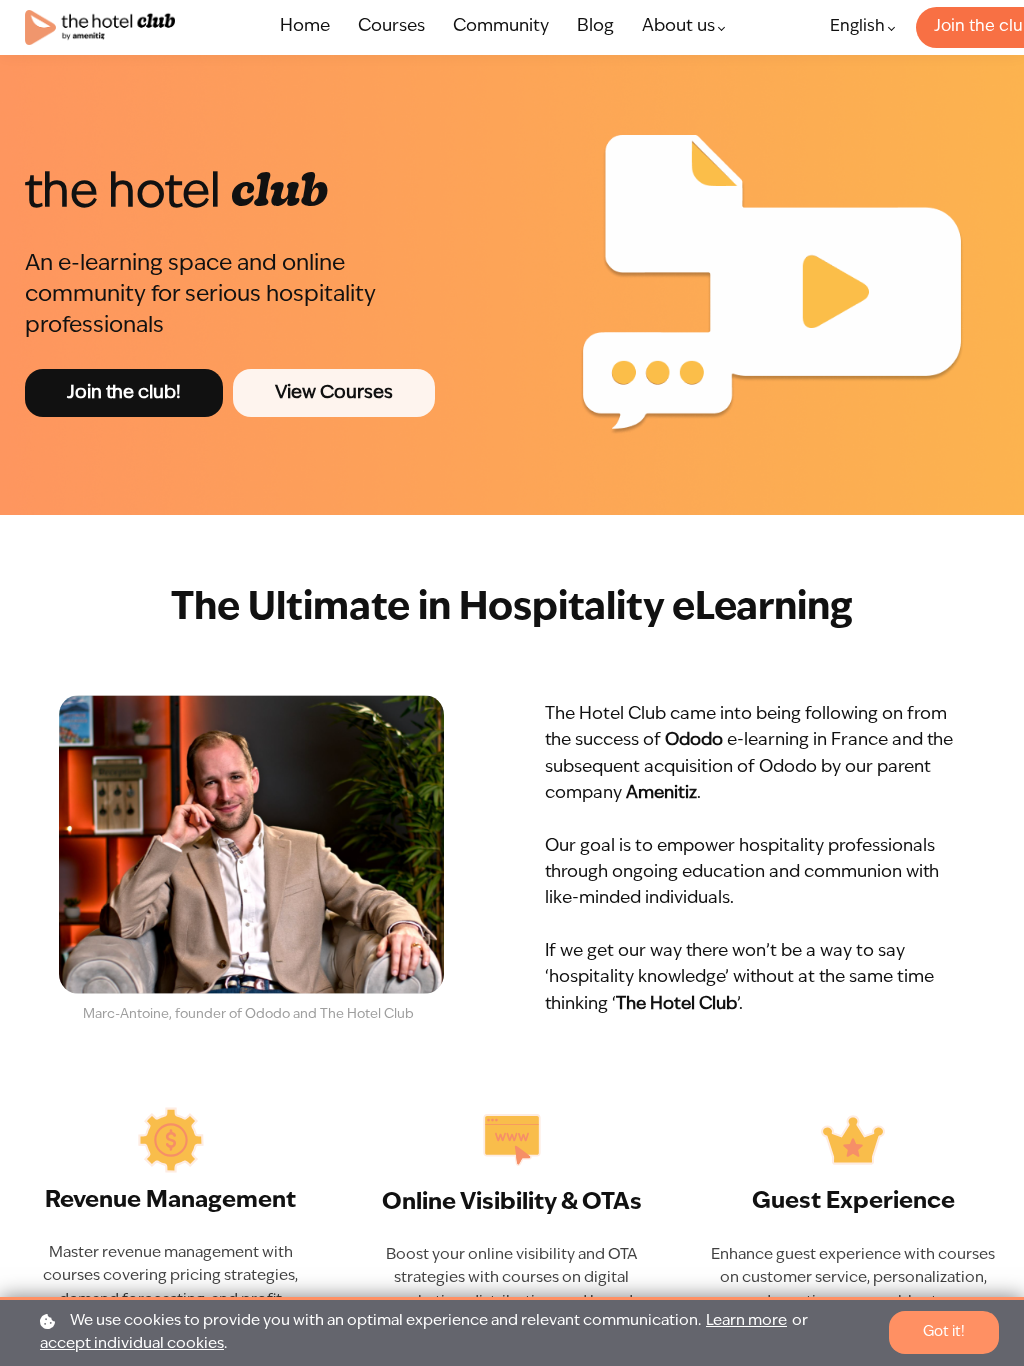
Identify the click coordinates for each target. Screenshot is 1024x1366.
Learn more (746, 1321)
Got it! (944, 1332)
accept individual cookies (132, 1344)
